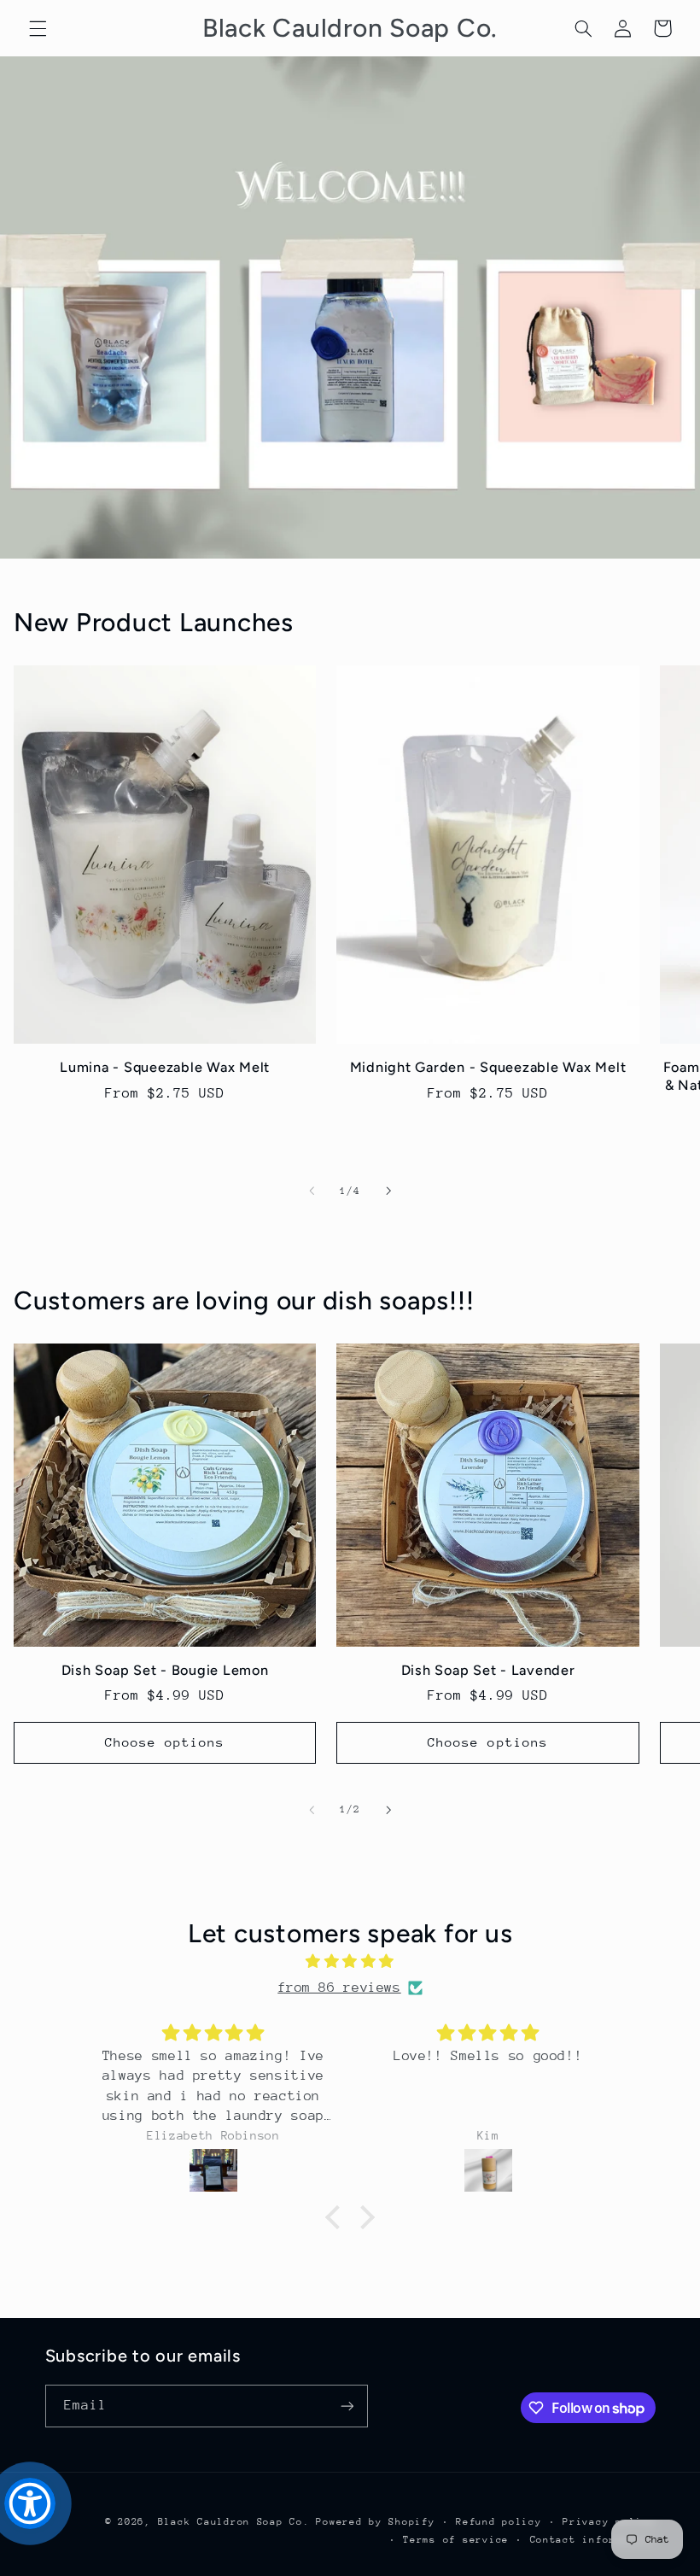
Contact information (593, 2540)
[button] (38, 28)
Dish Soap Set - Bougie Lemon (165, 1670)
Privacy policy (609, 2522)
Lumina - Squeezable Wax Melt (165, 1067)
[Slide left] (312, 1191)
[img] (350, 1962)
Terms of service (456, 2540)
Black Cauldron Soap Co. (234, 2522)
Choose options (165, 1742)
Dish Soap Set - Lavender (488, 1670)
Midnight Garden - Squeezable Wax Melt (488, 1067)
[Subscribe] (347, 2406)
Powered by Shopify (375, 2522)
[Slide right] (388, 1191)
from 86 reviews (339, 1988)
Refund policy (499, 2522)
